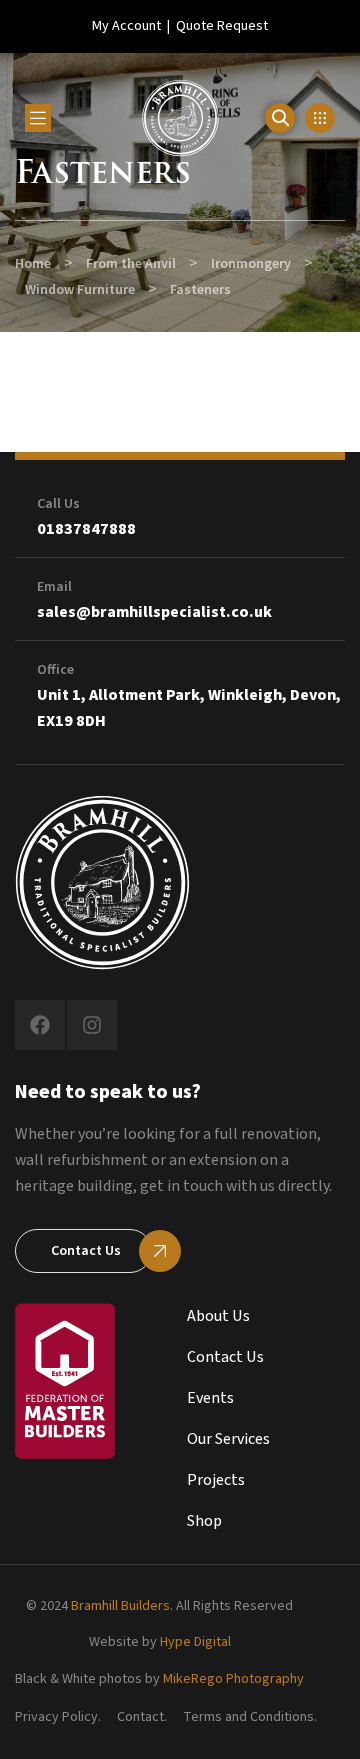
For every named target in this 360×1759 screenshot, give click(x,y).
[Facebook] (40, 1025)
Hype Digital (195, 1642)
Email (54, 587)
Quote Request (222, 26)
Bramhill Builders (120, 1606)
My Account (126, 26)
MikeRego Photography (233, 1679)
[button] (320, 118)
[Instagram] (92, 1025)
